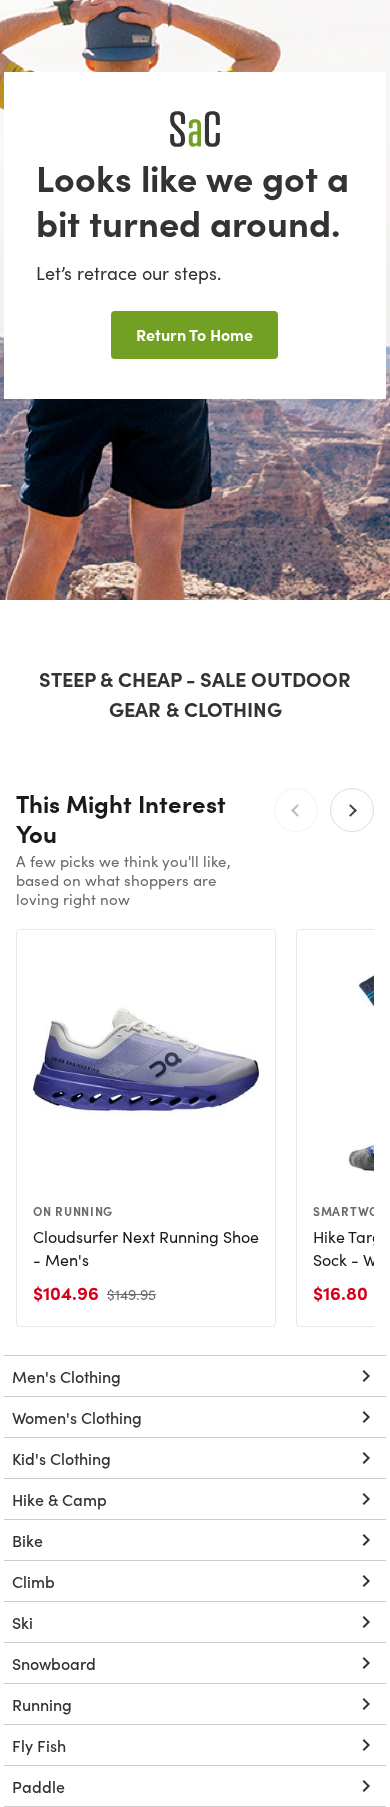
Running (42, 1704)
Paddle (38, 1786)
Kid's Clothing (61, 1458)
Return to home (194, 334)
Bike (27, 1540)
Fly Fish (39, 1745)
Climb (33, 1581)
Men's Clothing (66, 1376)
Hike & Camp (59, 1499)
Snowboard (54, 1663)
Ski (22, 1622)
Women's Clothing (77, 1417)
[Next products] (352, 810)
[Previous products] (296, 810)
